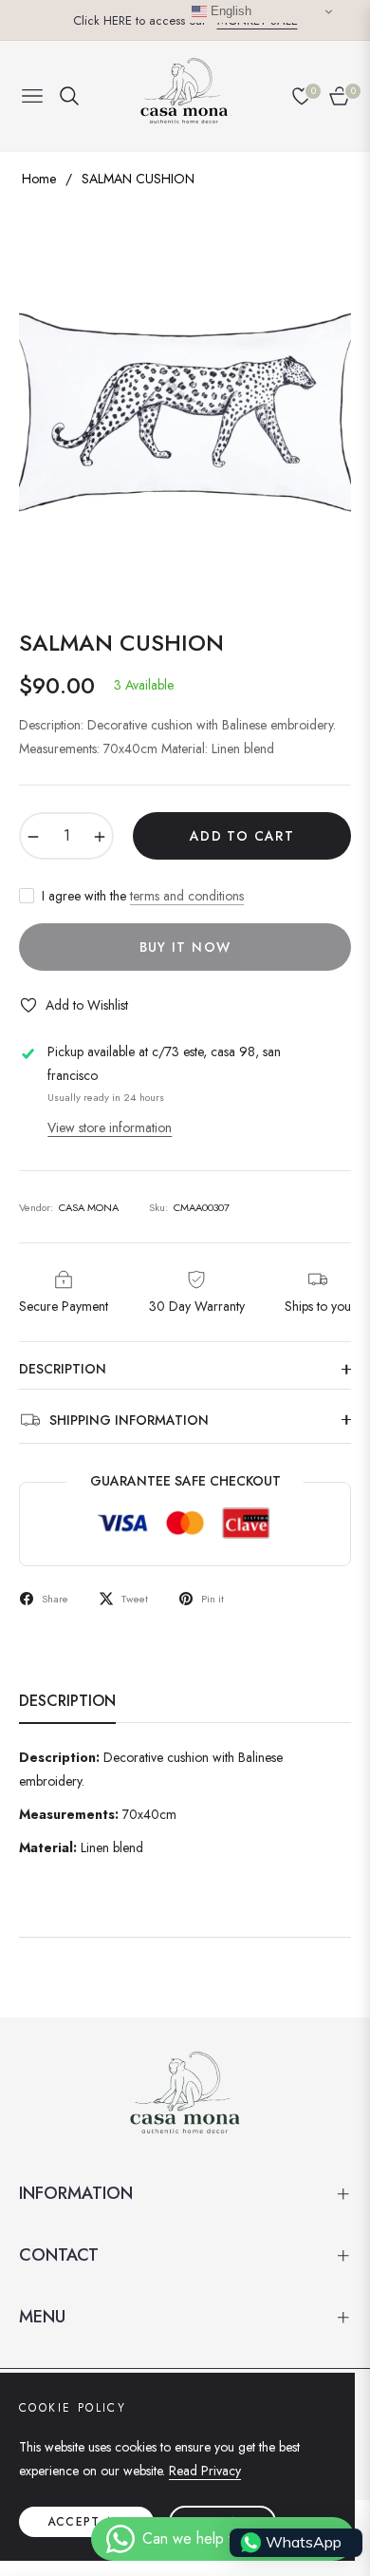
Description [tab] (67, 1702)
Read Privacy (205, 2471)
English (229, 11)
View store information (110, 1127)
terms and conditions (187, 896)
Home (39, 179)
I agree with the (143, 896)
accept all (86, 2522)
